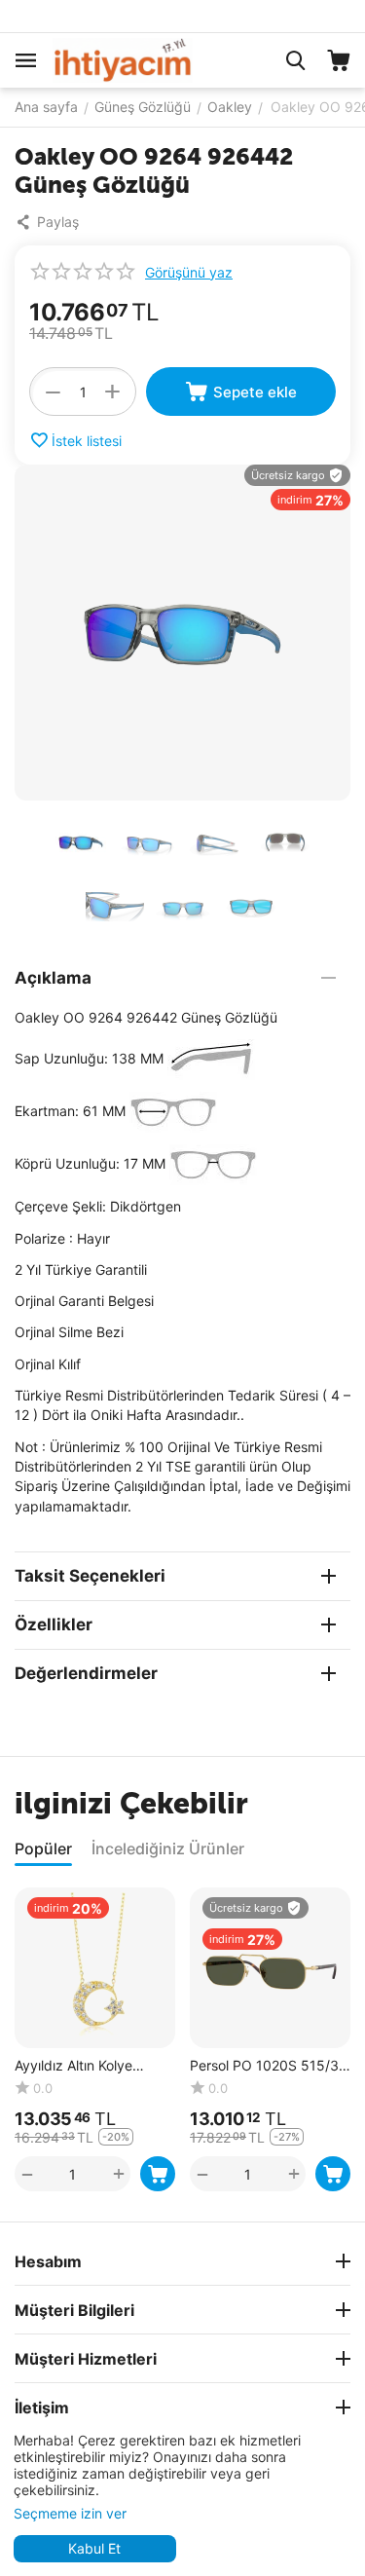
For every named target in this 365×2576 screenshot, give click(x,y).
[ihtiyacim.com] (123, 59)
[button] (52, 222)
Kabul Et (94, 2548)
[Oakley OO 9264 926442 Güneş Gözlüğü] (182, 633)
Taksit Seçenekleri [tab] (90, 1576)
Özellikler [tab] (54, 1624)
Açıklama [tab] (53, 978)
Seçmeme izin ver (70, 2513)
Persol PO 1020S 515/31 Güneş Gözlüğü (268, 2066)
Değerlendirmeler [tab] (86, 1673)
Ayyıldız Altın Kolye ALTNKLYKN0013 (73, 2066)
